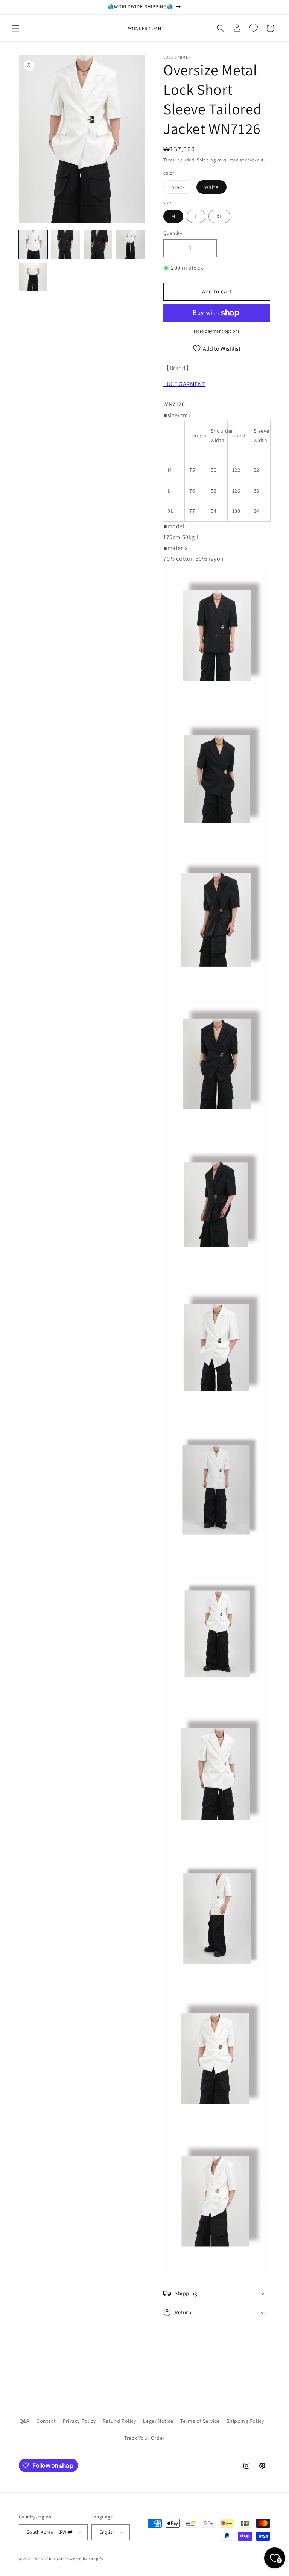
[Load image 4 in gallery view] (130, 245)
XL (219, 216)
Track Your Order (144, 2438)
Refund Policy (119, 2421)
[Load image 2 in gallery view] (65, 245)
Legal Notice (158, 2421)
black (182, 189)
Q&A (25, 2421)
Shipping (206, 160)
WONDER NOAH (49, 2559)
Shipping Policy (245, 2421)
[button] (16, 28)
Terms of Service (200, 2421)
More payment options (217, 331)
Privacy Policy (79, 2421)
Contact (46, 2421)
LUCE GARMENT (184, 384)
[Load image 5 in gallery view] (33, 277)
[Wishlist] (254, 28)
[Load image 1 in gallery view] (33, 245)
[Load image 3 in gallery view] (98, 245)
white (211, 187)
